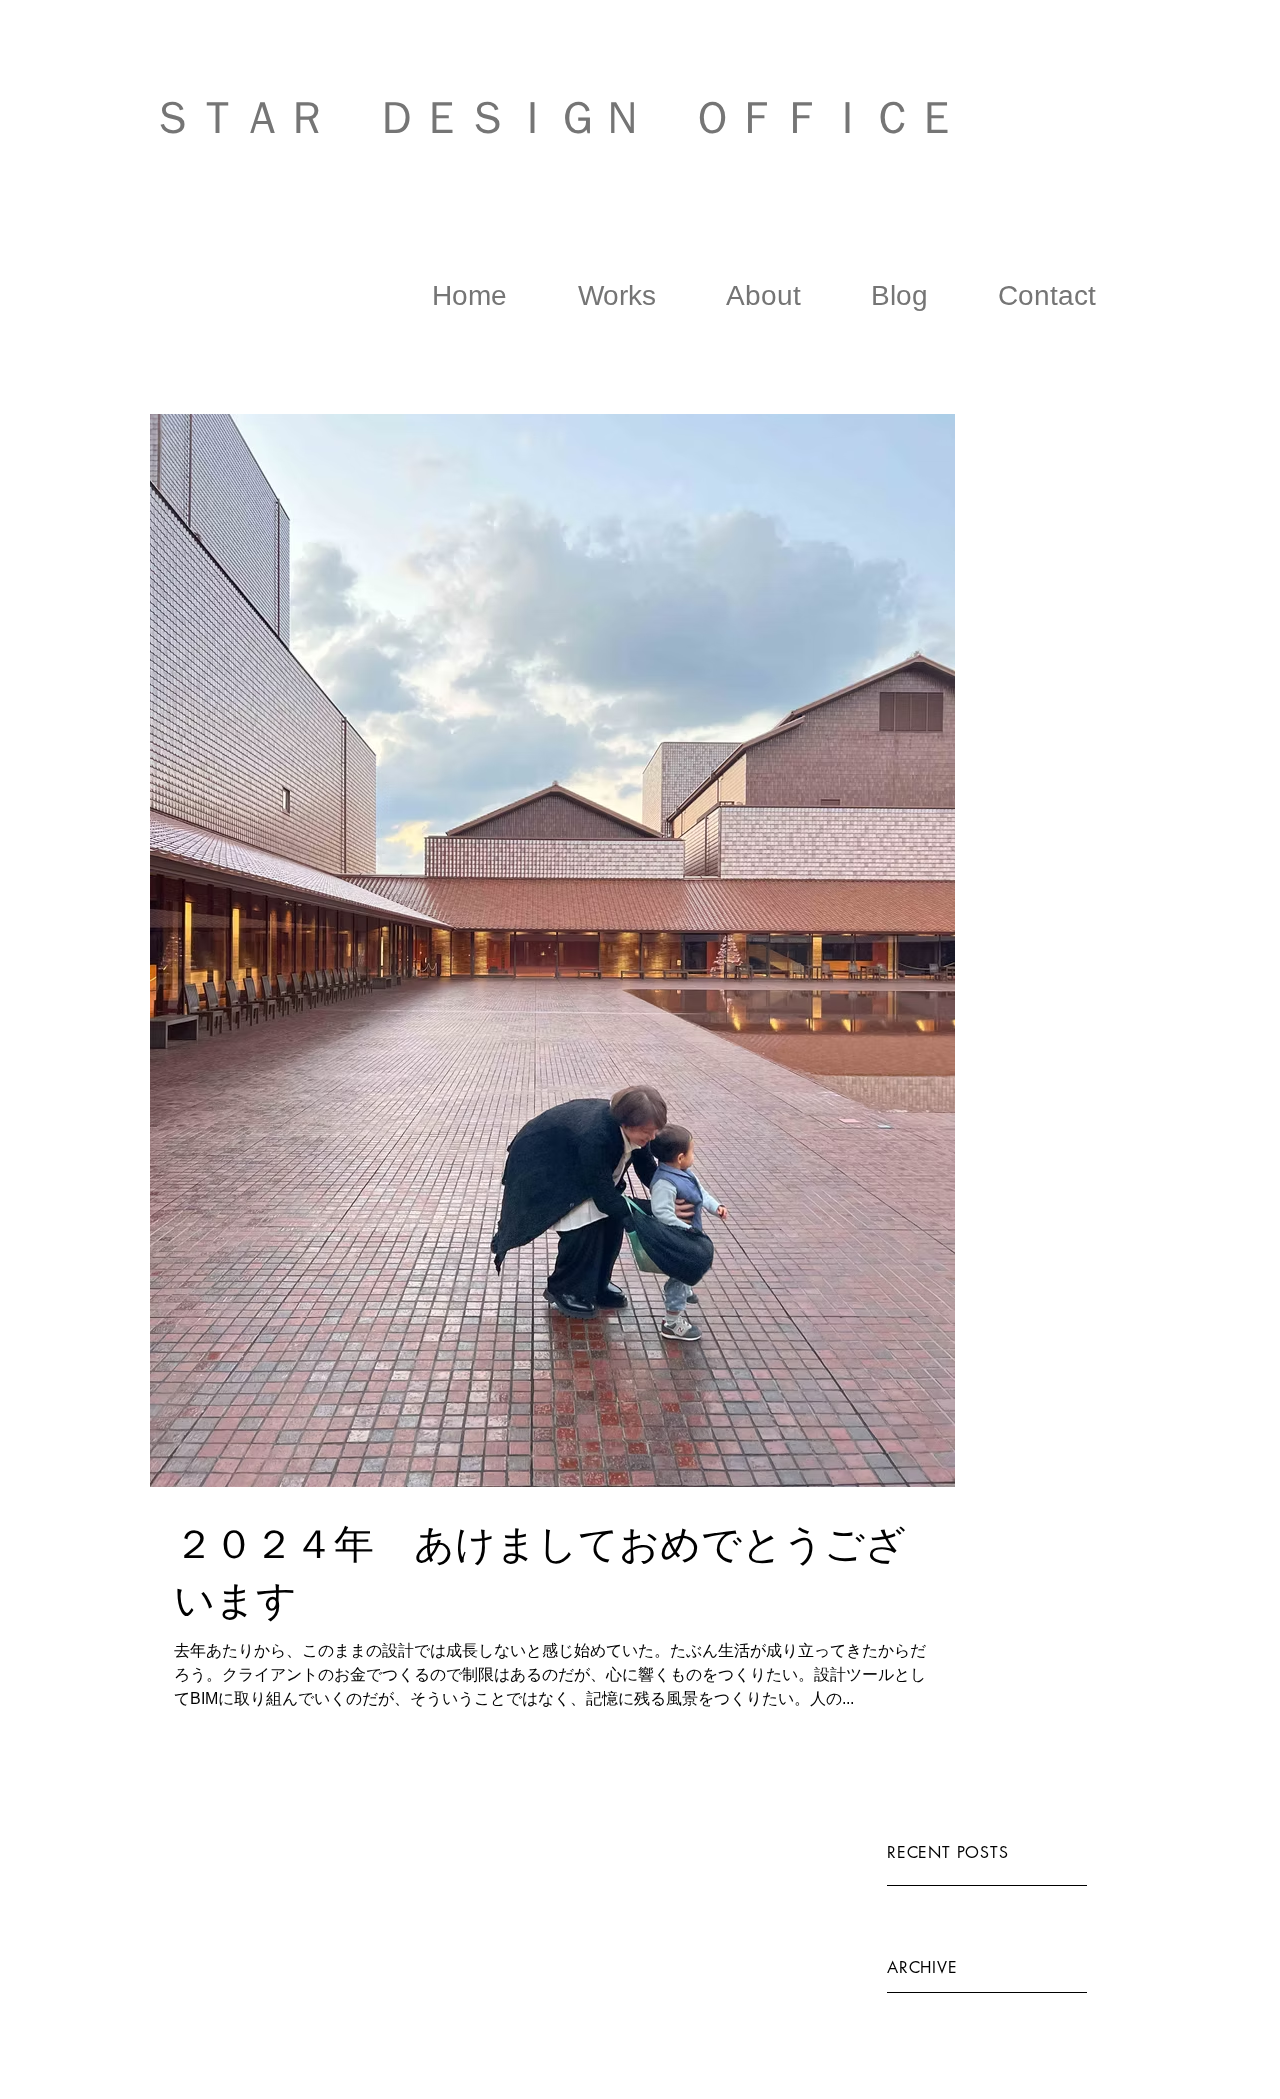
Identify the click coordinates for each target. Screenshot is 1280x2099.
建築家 (327, 177)
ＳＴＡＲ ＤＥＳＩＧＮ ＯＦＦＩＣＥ (555, 117)
